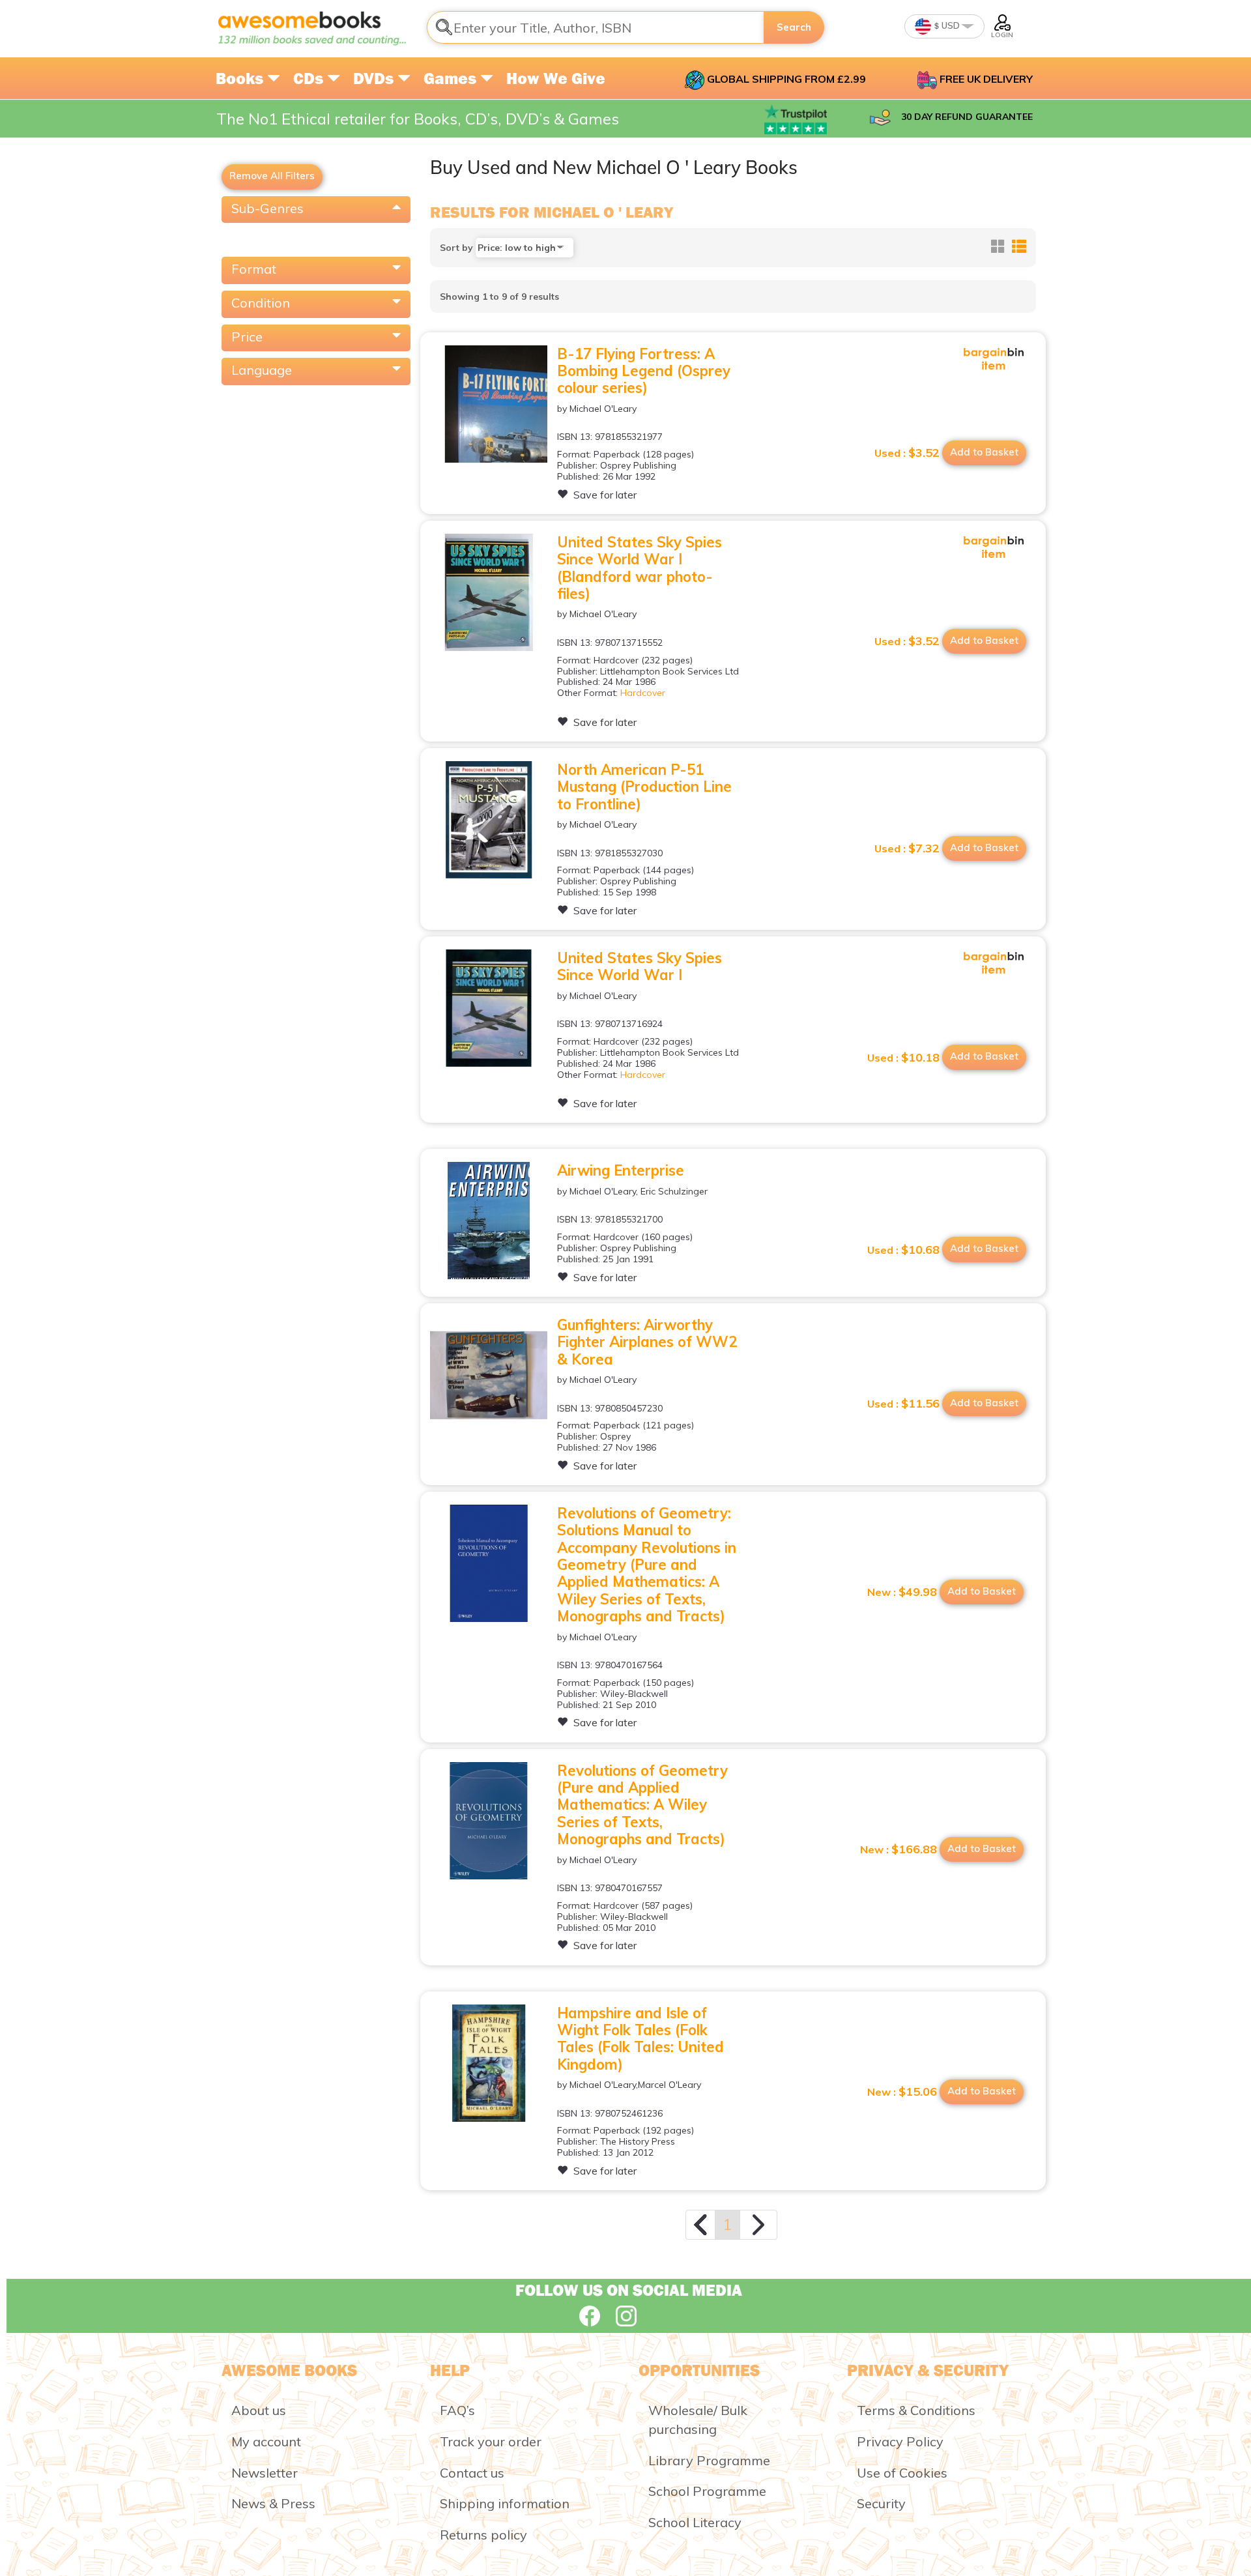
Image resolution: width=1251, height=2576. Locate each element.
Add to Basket (984, 452)
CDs (310, 78)
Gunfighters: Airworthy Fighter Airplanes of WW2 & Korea (647, 1342)
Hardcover (643, 693)
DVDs (375, 78)
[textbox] (596, 27)
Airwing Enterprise (621, 1170)
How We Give (556, 78)
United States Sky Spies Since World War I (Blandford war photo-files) (640, 568)
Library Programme (709, 2460)
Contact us (472, 2473)
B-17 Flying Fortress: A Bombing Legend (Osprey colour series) (644, 371)
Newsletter (265, 2473)
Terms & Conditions (916, 2410)
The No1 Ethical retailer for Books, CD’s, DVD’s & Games (418, 119)
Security (881, 2503)
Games (452, 78)
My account (266, 2441)
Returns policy (483, 2535)
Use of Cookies (902, 2473)
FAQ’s (457, 2410)
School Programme (707, 2491)
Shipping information (505, 2503)
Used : (907, 453)
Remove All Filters (272, 176)
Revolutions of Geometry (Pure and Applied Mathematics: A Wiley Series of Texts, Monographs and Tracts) (642, 1805)
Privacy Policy (900, 2441)
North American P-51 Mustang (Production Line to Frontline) (644, 787)
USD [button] (950, 25)
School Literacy (695, 2522)
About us (259, 2410)
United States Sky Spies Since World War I (640, 966)
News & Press (273, 2503)
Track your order (491, 2441)
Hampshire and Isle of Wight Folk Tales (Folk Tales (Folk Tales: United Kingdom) (640, 2039)
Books (241, 78)
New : (902, 1592)
